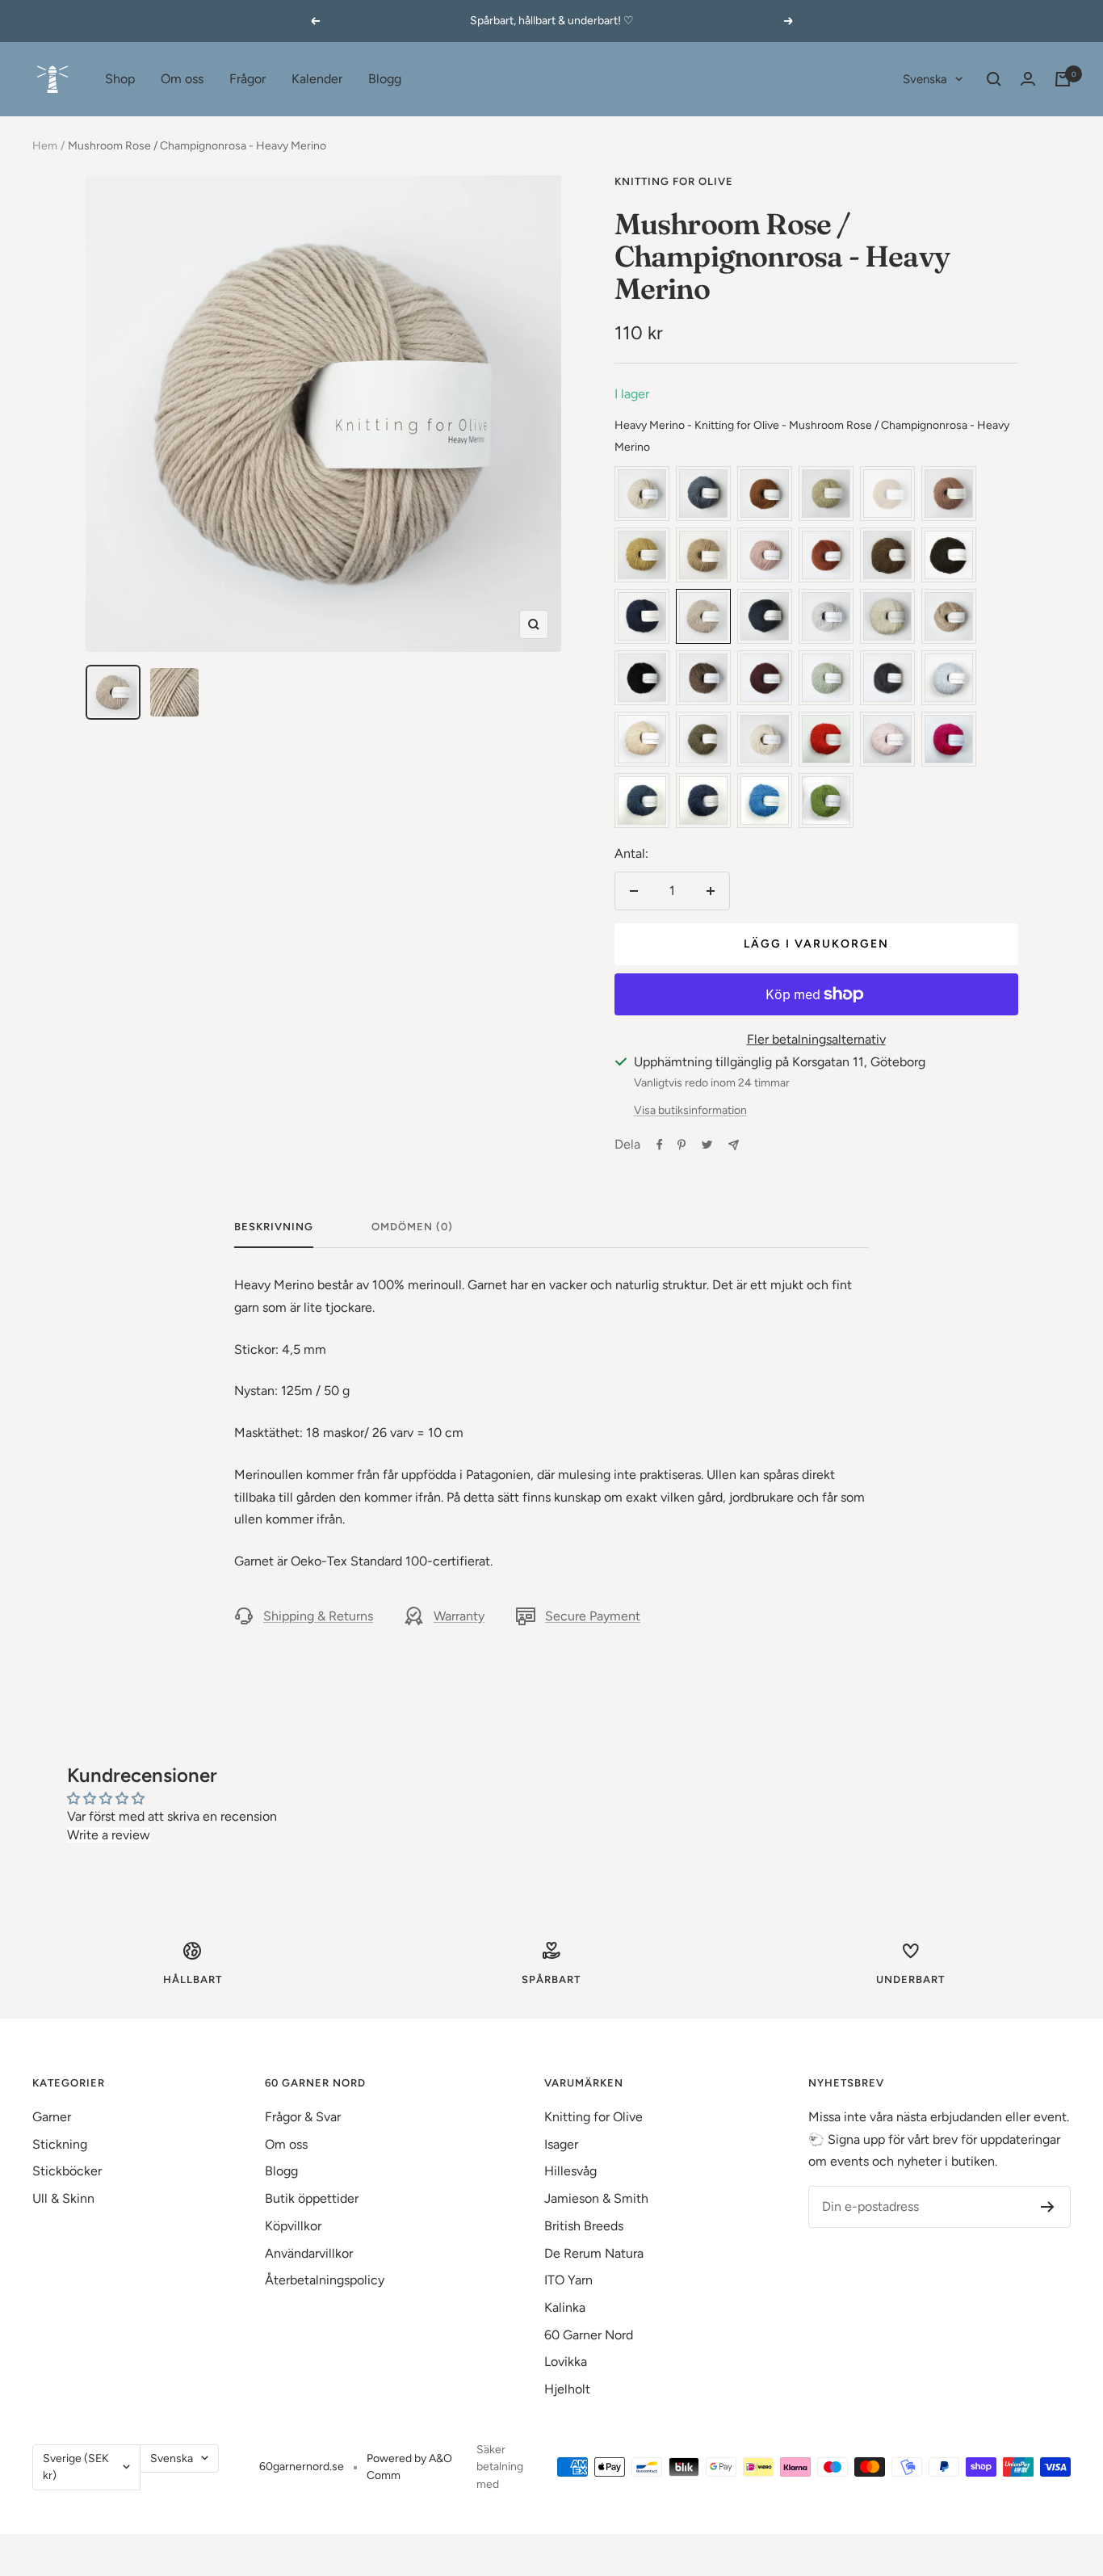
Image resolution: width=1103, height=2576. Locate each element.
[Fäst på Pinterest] (682, 1145)
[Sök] (994, 79)
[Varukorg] (1063, 79)
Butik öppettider (312, 2198)
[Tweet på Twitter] (707, 1145)
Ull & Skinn (63, 2198)
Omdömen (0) (412, 1227)
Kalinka (565, 2307)
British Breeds (584, 2226)
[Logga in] (1028, 79)
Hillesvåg (570, 2171)
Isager (561, 2144)
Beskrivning (274, 1227)
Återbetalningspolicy (325, 2280)
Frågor (247, 79)
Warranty (459, 1616)
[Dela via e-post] (734, 1145)
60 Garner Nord (589, 2335)
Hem (45, 146)
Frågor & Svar (303, 2117)
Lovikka (566, 2362)
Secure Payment (593, 1616)
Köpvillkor (293, 2226)
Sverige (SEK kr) (76, 2467)
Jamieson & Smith (596, 2198)
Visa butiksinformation (690, 1110)
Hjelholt (567, 2389)
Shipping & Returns (318, 1616)
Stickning (60, 2144)
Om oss (182, 79)
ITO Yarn (568, 2280)
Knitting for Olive (674, 181)
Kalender (317, 79)
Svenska (925, 79)
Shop (120, 79)
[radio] (642, 494)
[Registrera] (1048, 2207)
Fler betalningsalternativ (816, 1039)
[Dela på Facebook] (660, 1145)
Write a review (109, 1835)
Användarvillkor (309, 2253)
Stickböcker (67, 2171)
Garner (52, 2117)
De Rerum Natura (594, 2253)
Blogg (385, 79)
